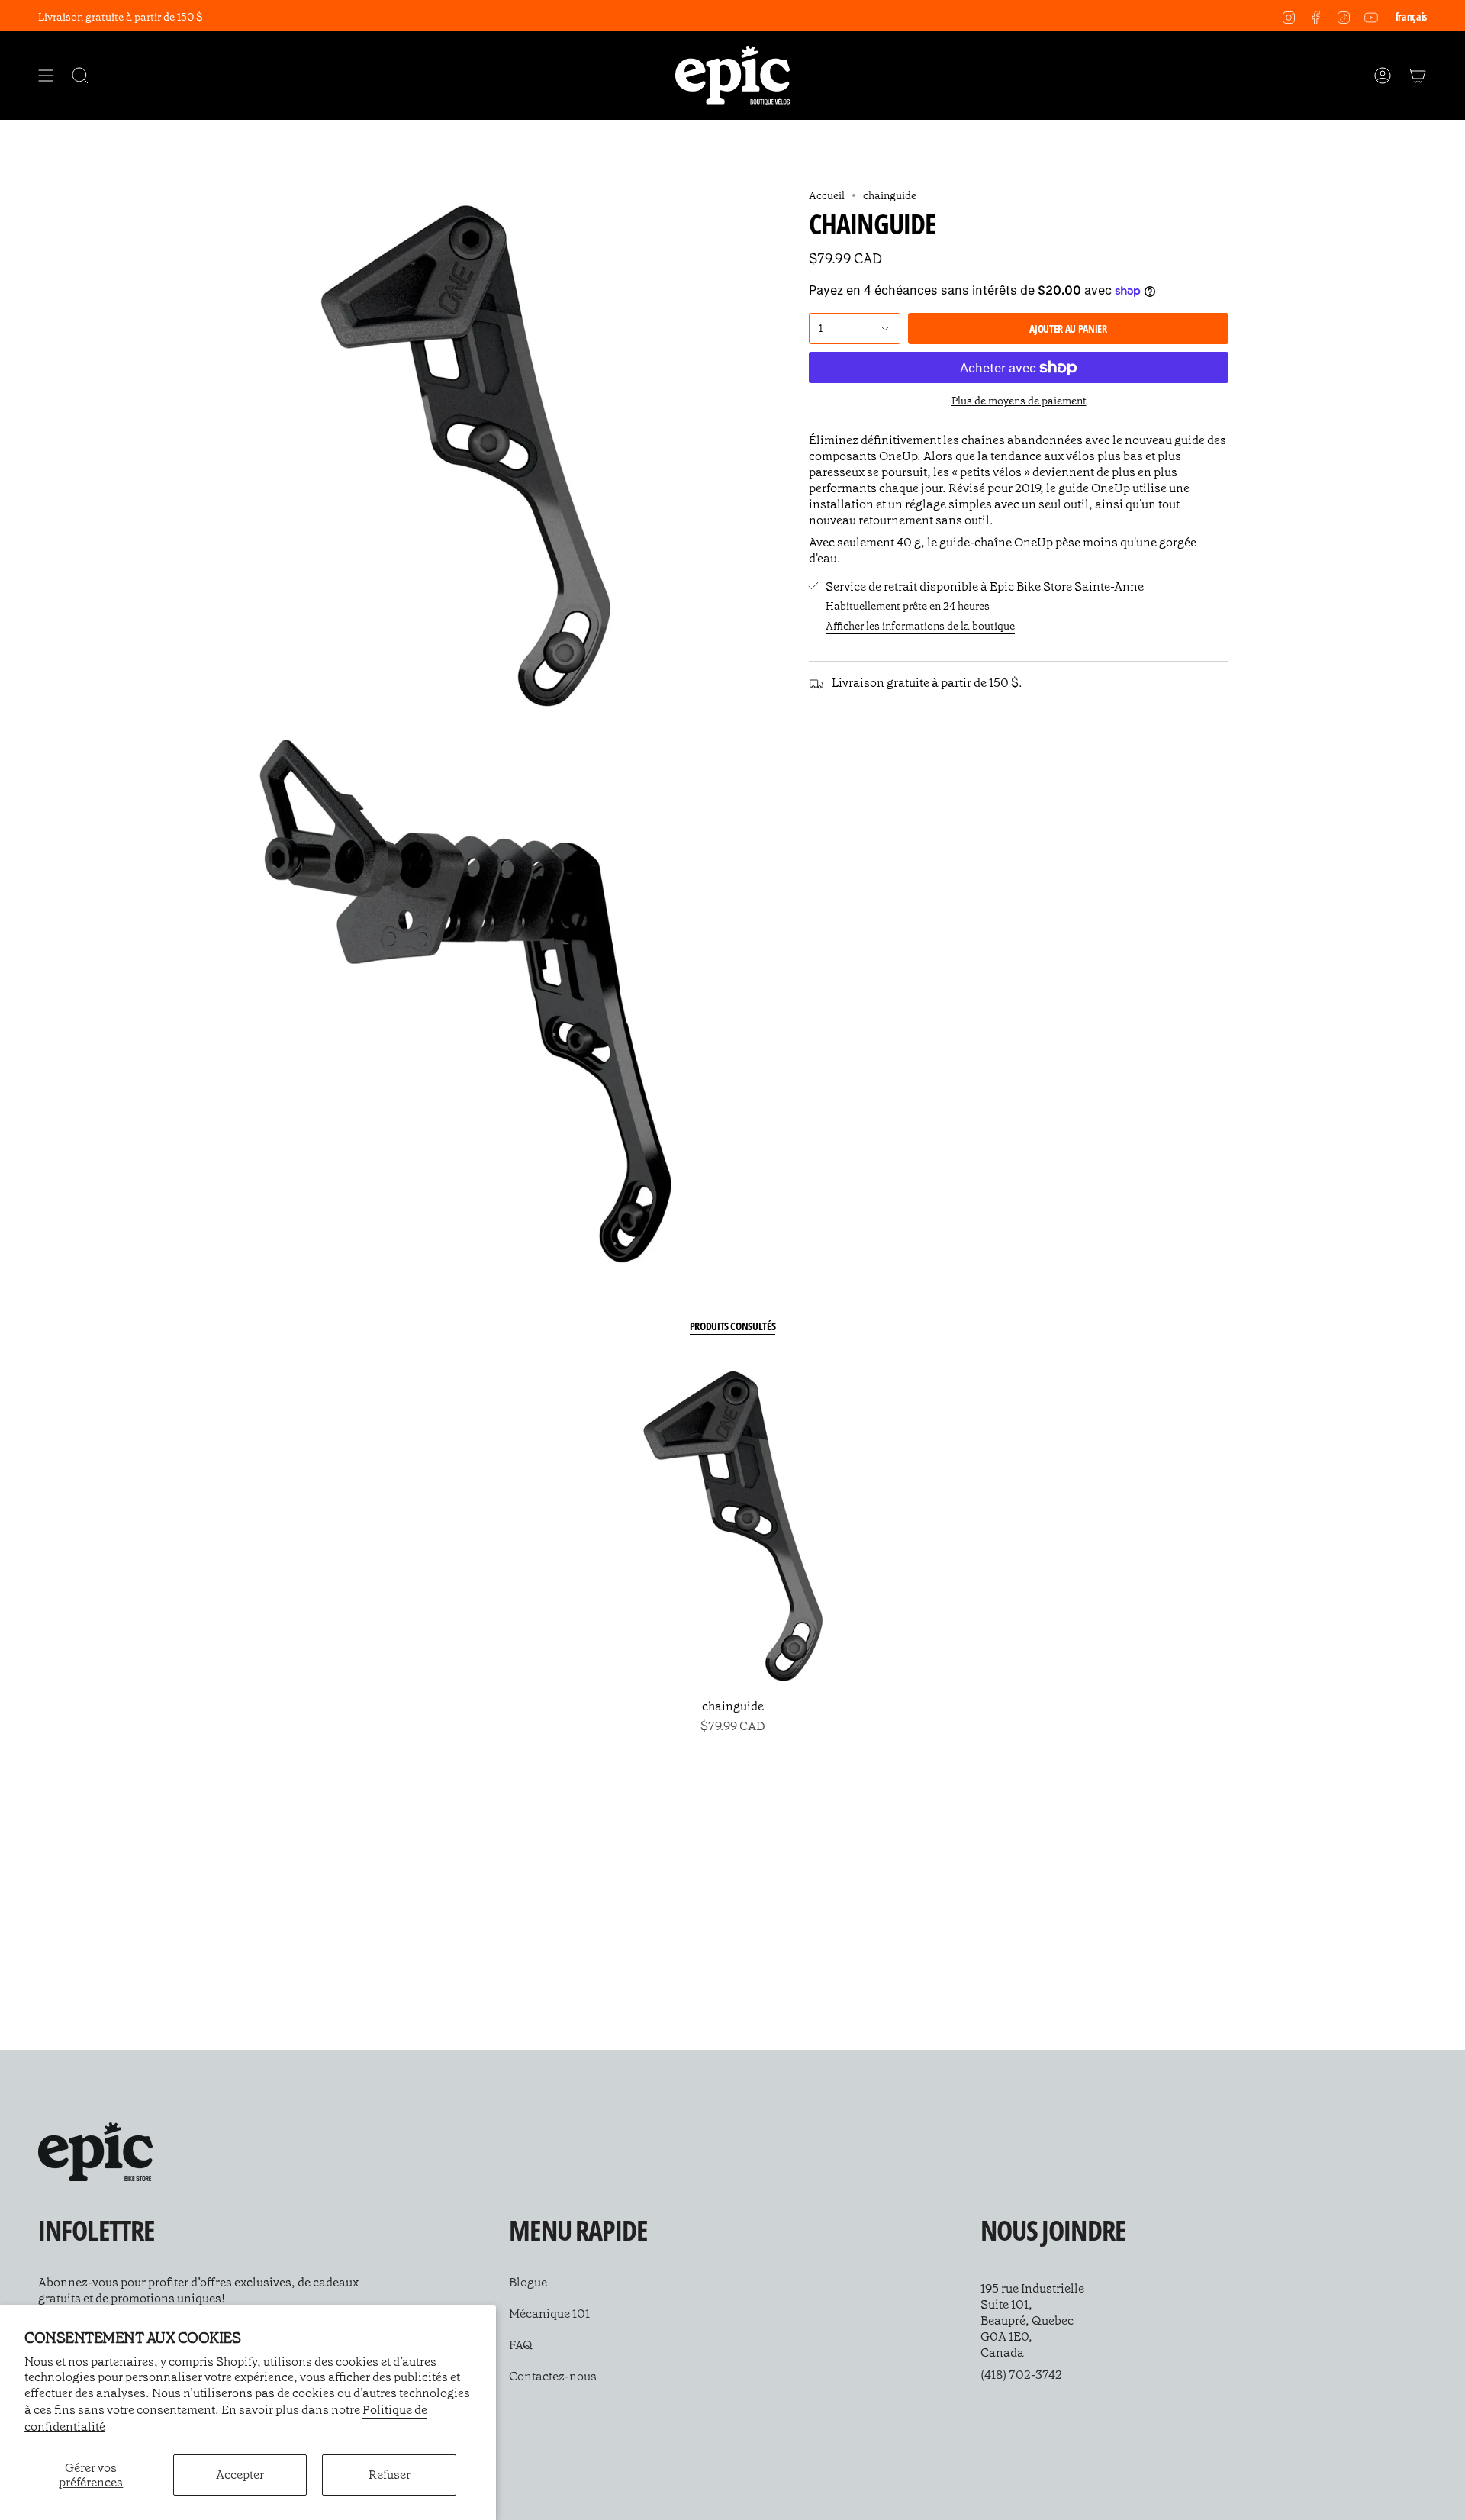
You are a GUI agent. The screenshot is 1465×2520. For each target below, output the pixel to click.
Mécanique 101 (549, 2314)
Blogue (528, 2282)
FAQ (521, 2345)
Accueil (827, 195)
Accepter (240, 2475)
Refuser (390, 2475)
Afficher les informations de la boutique (920, 626)
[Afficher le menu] (46, 75)
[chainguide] (733, 1526)
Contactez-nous (553, 2376)
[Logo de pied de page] (95, 2152)
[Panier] (1418, 75)
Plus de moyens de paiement (1019, 401)
